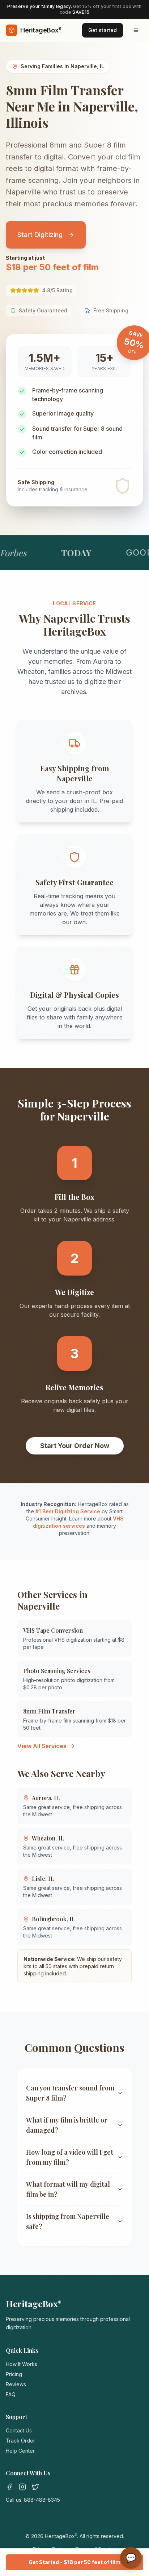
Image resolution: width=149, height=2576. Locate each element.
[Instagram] (22, 2487)
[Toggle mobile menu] (136, 30)
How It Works (22, 2364)
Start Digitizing (40, 235)
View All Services (42, 1746)
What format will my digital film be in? (68, 2189)
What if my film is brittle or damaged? (67, 2125)
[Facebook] (9, 2487)
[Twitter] (35, 2487)
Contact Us (19, 2430)
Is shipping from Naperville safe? (68, 2221)
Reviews (16, 2384)
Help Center (20, 2451)
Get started (103, 30)
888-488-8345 (42, 2500)
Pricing (14, 2374)
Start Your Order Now (75, 1446)
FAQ (11, 2394)
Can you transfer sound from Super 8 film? (70, 2093)
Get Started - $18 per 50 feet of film (74, 2562)
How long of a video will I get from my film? (70, 2157)
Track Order (20, 2441)
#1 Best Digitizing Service (68, 1511)
